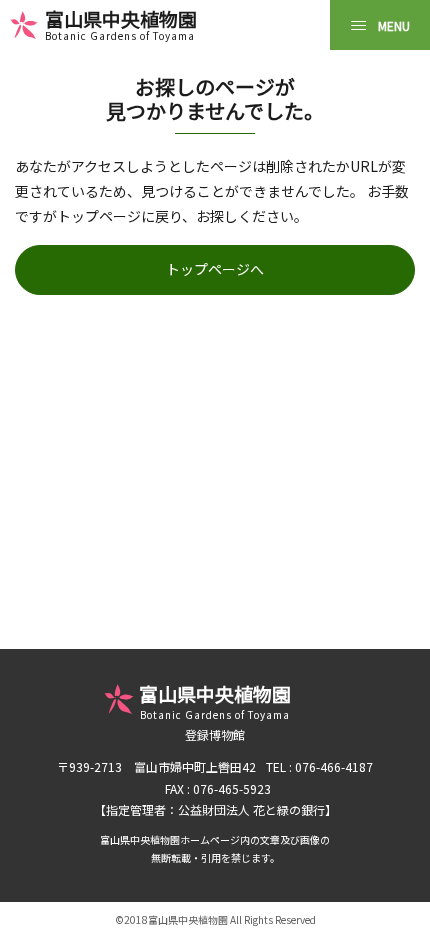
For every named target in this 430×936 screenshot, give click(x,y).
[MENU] (380, 25)
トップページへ (215, 269)
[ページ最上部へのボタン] (398, 904)
